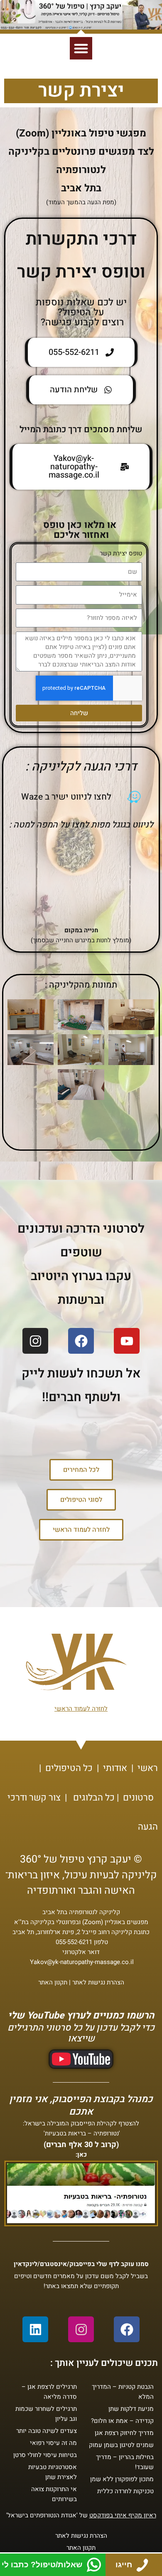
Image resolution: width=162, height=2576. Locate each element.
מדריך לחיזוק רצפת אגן (124, 2433)
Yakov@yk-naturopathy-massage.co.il (82, 1962)
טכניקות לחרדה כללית (125, 2491)
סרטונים (138, 1798)
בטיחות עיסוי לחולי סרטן (45, 2455)
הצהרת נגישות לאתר (98, 1982)
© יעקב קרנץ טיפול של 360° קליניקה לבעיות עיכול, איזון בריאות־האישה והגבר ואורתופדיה (81, 1875)
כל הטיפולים (69, 1768)
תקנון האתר (53, 1982)
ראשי (148, 1768)
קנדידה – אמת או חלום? (122, 2421)
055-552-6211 (74, 1942)
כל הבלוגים (94, 1798)
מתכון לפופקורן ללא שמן (122, 2479)
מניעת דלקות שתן (131, 2409)
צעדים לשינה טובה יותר (47, 2431)
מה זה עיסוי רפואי (53, 2443)
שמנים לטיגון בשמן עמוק (121, 2445)
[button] (81, 48)
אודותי (115, 1768)
